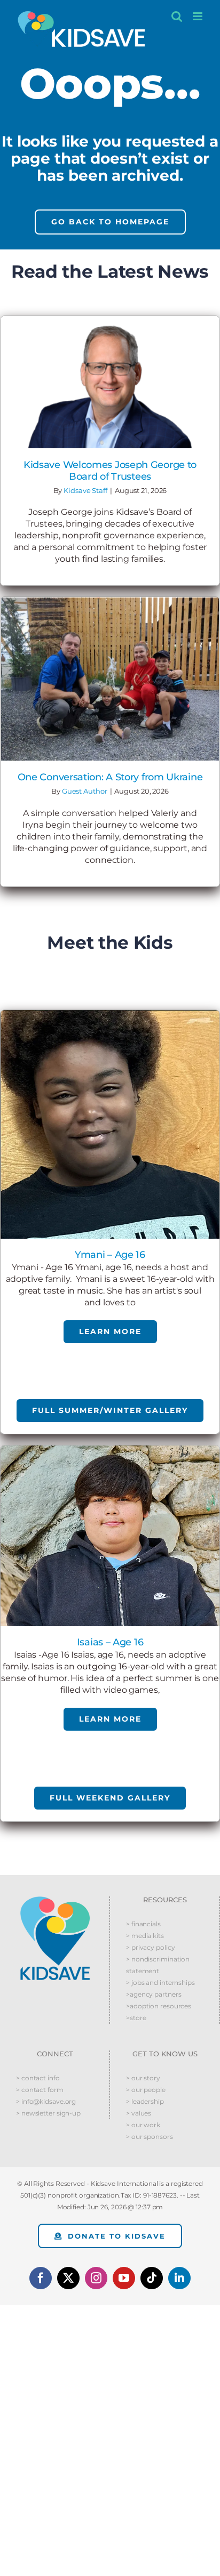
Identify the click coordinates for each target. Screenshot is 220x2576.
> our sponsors (150, 2137)
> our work (143, 2125)
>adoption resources (159, 2006)
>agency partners (154, 1994)
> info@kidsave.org (46, 2101)
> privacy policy (150, 1947)
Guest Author (85, 791)
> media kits (145, 1936)
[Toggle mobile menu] (198, 16)
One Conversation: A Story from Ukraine (110, 777)
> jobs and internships (160, 1983)
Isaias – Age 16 (110, 1642)
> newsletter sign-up (48, 2113)
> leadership (145, 2101)
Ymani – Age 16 (110, 1255)
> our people (146, 2090)
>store (136, 2018)
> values (139, 2113)
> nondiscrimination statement (158, 1965)
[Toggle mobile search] (177, 16)
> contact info (38, 2078)
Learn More (110, 1331)
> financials (143, 1924)
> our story (143, 2078)
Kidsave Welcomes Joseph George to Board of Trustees (110, 471)
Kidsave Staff (85, 490)
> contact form (40, 2090)
